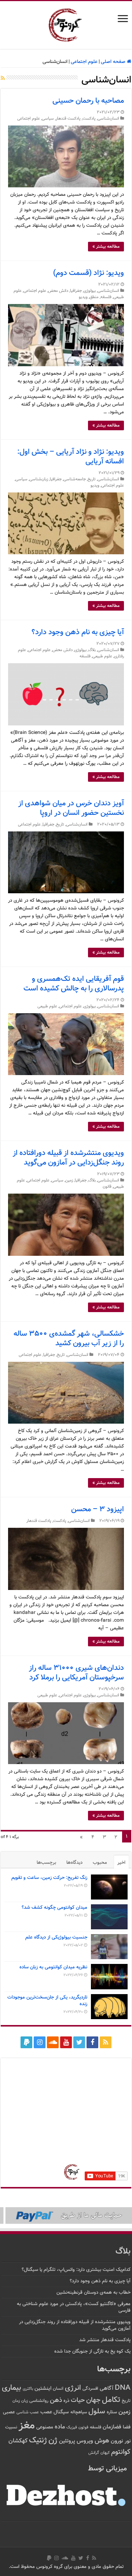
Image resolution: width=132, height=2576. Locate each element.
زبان (25, 2401)
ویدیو (83, 297)
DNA (123, 2388)
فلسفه (106, 297)
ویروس (85, 2441)
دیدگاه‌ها (74, 1863)
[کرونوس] (66, 24)
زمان (16, 2401)
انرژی (73, 2388)
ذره (66, 2401)
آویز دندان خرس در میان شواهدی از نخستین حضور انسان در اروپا (71, 808)
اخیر (121, 1863)
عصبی (9, 2412)
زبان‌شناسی (39, 479)
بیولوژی (90, 291)
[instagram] (40, 2042)
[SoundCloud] (53, 2042)
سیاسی (48, 119)
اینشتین (43, 2388)
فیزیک (72, 2427)
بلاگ (92, 650)
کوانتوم (121, 2452)
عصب (46, 2412)
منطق (94, 297)
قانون (107, 1187)
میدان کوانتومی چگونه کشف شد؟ (54, 1908)
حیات (78, 2400)
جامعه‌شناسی (75, 479)
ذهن (56, 2400)
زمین (69, 1181)
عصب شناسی (28, 2412)
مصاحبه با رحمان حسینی (88, 101)
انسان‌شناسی (108, 119)
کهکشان (18, 2441)
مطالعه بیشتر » (106, 247)
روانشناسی (39, 2401)
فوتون (83, 2427)
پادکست (89, 119)
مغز (27, 2426)
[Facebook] (92, 2042)
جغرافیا (76, 291)
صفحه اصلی (114, 62)
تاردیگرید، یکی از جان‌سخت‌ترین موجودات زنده (47, 2001)
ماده (60, 2427)
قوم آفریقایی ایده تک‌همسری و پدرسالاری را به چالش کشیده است (74, 984)
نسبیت (11, 2427)
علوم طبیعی (102, 656)
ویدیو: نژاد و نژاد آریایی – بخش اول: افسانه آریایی (71, 457)
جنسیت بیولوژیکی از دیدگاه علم (56, 1937)
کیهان (105, 2453)
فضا (127, 2427)
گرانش (94, 2453)
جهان (93, 2400)
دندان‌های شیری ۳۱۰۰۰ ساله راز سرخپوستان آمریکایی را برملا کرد (76, 1673)
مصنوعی (45, 2427)
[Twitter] (79, 2042)
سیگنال (61, 2412)
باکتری (28, 2389)
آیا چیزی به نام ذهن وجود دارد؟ (78, 632)
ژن (53, 2441)
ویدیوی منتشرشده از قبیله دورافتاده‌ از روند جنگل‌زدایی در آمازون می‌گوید (68, 1158)
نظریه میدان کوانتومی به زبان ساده (53, 1967)
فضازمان (112, 2427)
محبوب (100, 1863)
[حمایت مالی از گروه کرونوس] (66, 2216)
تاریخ (92, 479)
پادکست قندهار (68, 119)
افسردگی (90, 2389)
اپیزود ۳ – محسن (98, 1509)
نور (128, 2441)
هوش (102, 2441)
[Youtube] (66, 2042)
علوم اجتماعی (84, 62)
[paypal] (26, 2042)
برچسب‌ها (46, 1863)
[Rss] (106, 2042)
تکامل (111, 2400)
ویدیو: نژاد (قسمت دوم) (89, 273)
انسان (58, 2389)
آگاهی (107, 2388)
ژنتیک (38, 2440)
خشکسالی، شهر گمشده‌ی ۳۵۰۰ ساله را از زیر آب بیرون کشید (69, 1339)
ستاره (112, 2412)
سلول (97, 2412)
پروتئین (67, 2441)
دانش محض (58, 291)
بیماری (12, 2388)
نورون (117, 2441)
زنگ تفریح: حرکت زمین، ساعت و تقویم (49, 1878)
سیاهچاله (79, 2412)
